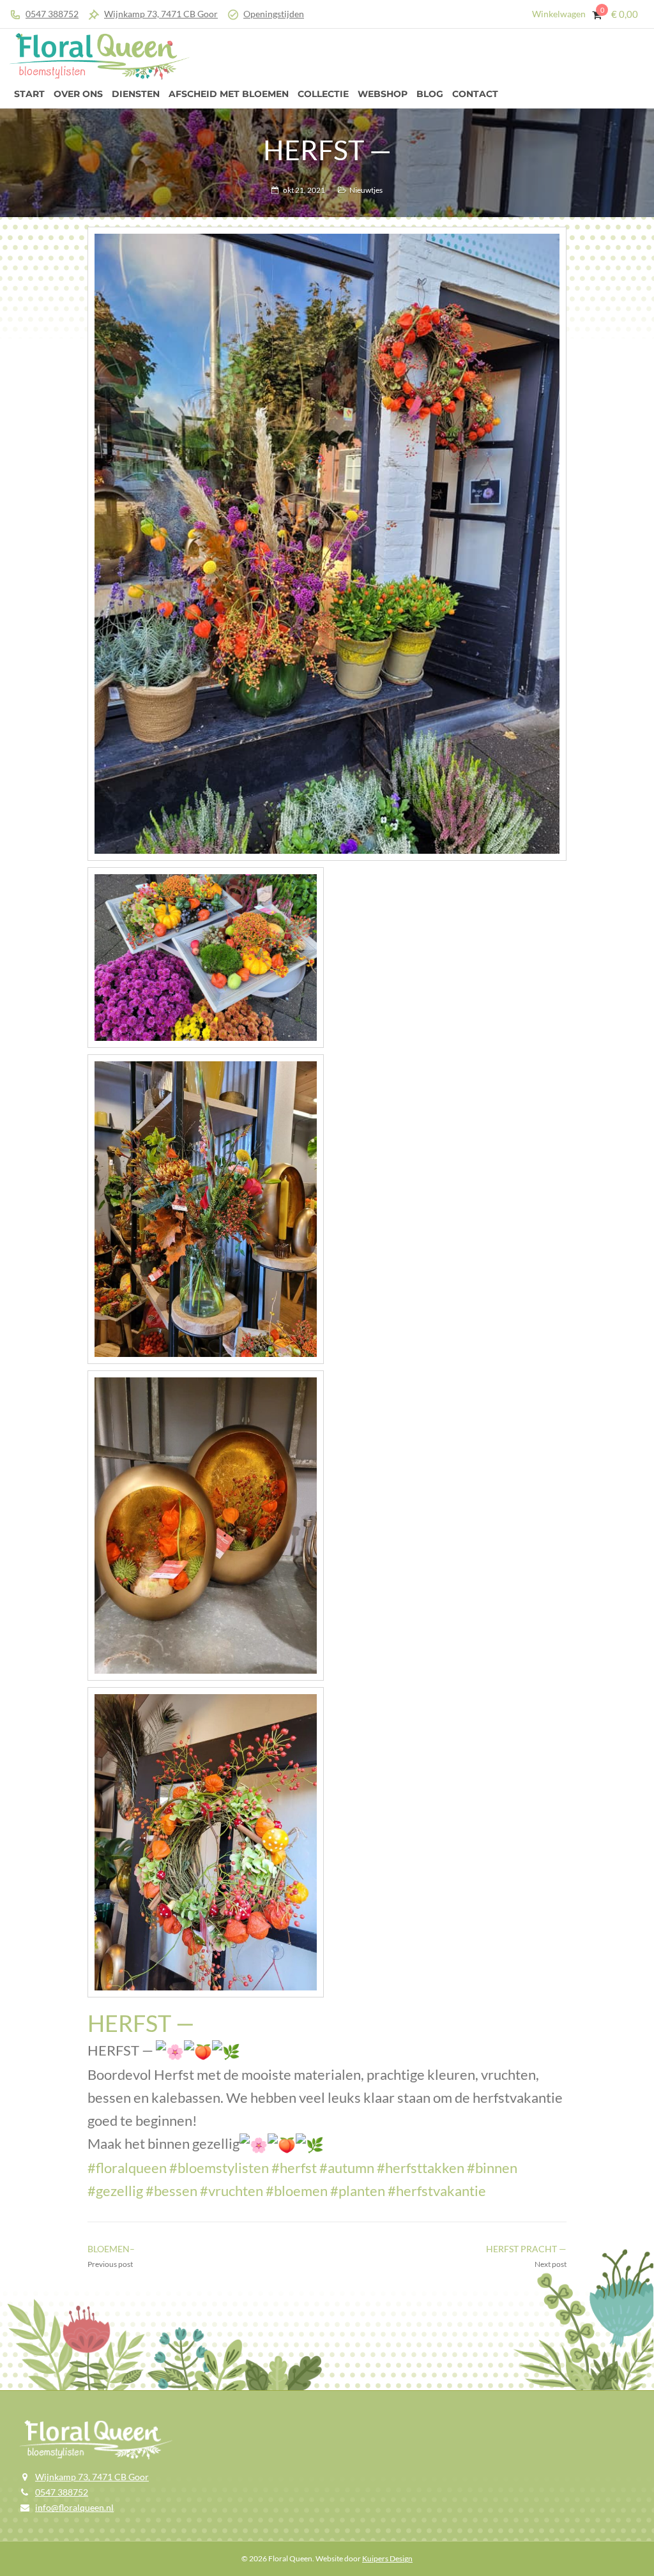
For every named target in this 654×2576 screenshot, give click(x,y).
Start (29, 94)
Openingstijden (274, 14)
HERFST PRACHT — (526, 2249)
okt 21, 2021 (304, 190)
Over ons (78, 94)
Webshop (383, 94)
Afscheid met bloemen (229, 94)
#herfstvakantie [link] (437, 2191)
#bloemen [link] (297, 2191)
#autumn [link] (347, 2168)
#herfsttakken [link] (421, 2168)
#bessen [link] (171, 2191)
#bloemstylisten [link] (219, 2168)
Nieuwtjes (366, 190)
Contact (475, 94)
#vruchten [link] (232, 2191)
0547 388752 (52, 14)
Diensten (136, 94)
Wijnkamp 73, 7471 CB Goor (161, 14)
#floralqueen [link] (127, 2168)
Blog (430, 94)
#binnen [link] (492, 2168)
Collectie (323, 94)
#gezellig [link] (115, 2191)
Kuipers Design (387, 2558)
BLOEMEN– (111, 2249)
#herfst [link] (294, 2168)
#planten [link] (358, 2191)
